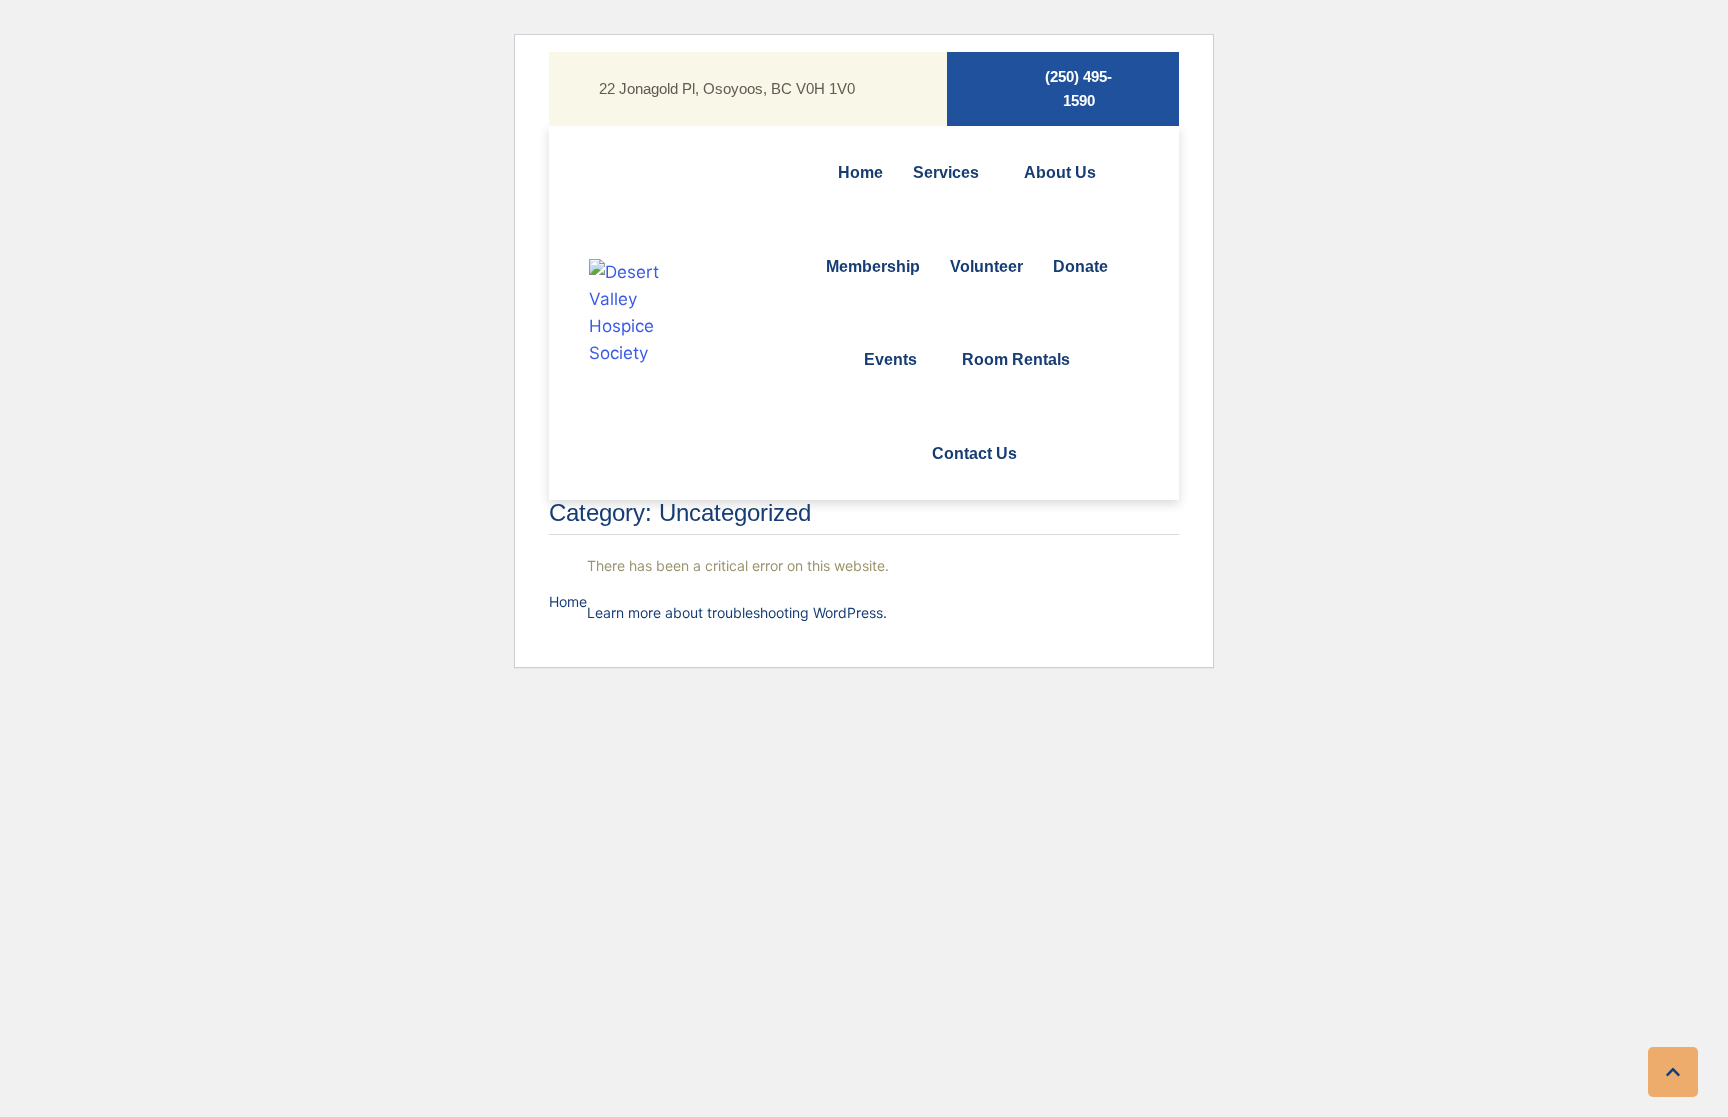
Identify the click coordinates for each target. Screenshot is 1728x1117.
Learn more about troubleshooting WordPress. (737, 612)
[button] (1063, 89)
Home (568, 601)
